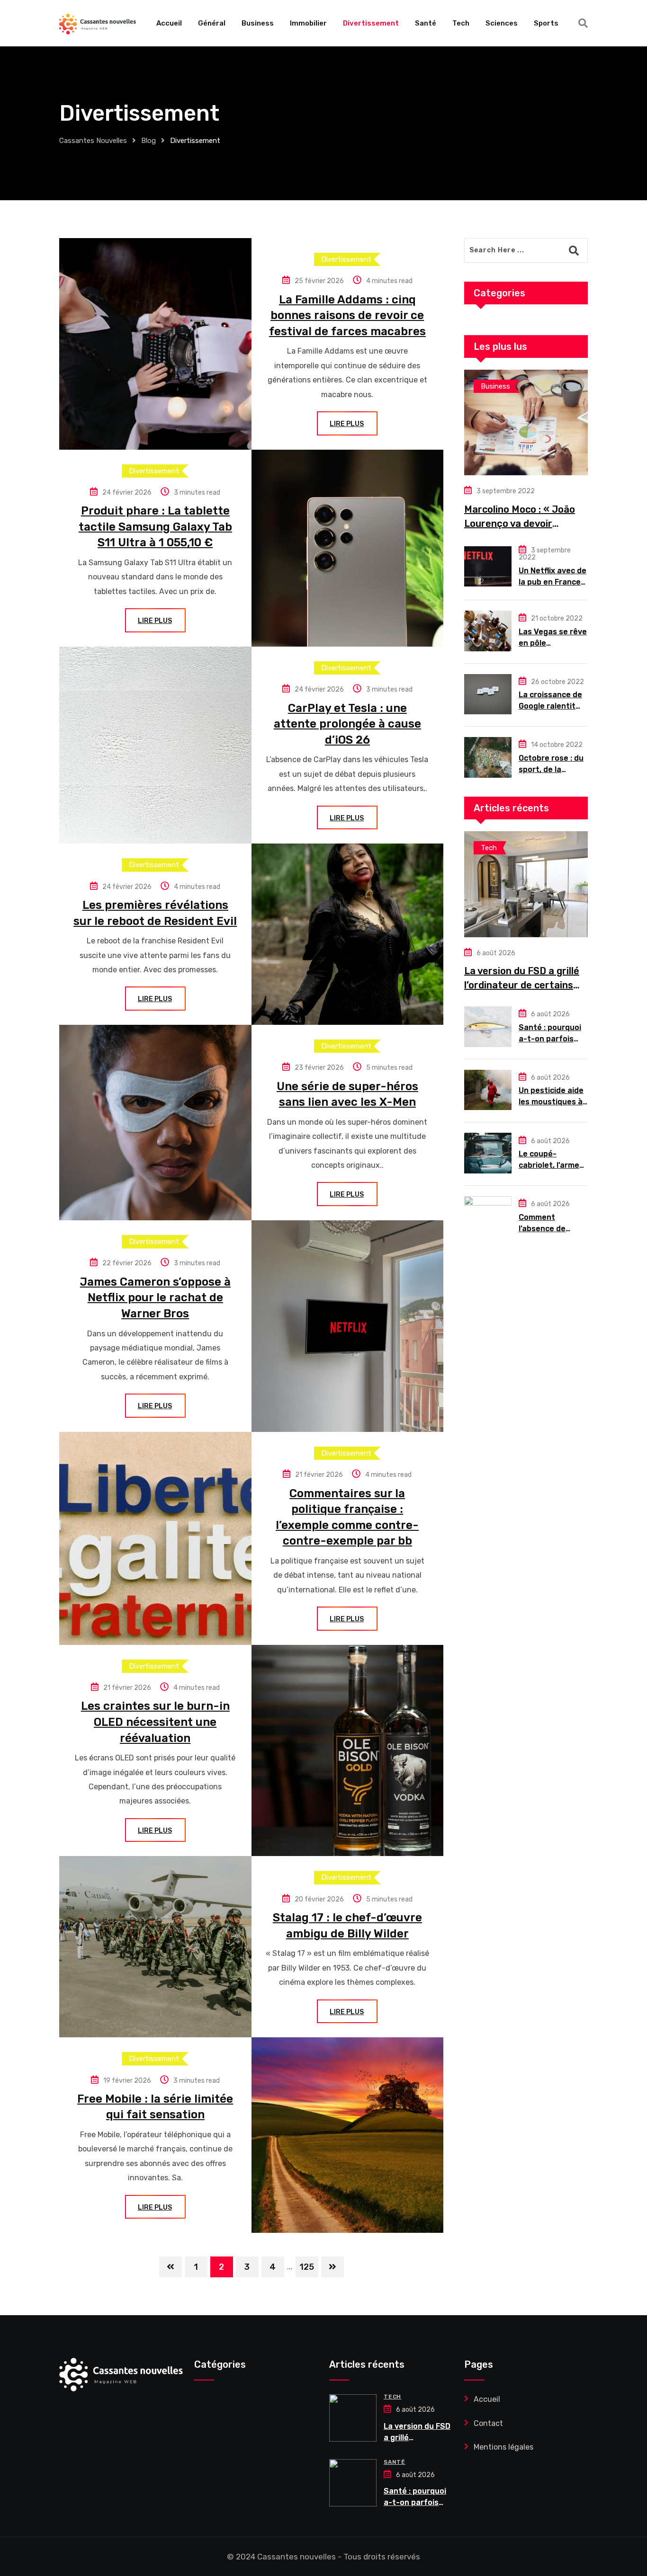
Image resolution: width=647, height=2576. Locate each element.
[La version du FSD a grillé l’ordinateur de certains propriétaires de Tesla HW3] (526, 884)
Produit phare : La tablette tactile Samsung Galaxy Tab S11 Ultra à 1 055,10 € (155, 527)
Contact (488, 2423)
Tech (461, 23)
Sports (546, 23)
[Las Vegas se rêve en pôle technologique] (488, 631)
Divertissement (371, 23)
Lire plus (347, 424)
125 (307, 2267)
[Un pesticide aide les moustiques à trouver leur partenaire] (488, 1090)
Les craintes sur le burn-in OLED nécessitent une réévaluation (155, 1722)
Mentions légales (503, 2447)
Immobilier (308, 23)
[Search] (583, 23)
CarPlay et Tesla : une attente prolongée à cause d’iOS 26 (347, 724)
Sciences (502, 23)
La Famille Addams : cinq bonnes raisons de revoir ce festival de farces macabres (347, 315)
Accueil (169, 23)
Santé (426, 23)
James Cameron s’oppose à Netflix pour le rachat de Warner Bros (155, 1298)
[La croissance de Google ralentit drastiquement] (488, 694)
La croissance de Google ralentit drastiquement (550, 706)
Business (258, 23)
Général (212, 23)
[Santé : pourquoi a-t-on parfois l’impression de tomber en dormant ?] (488, 1027)
